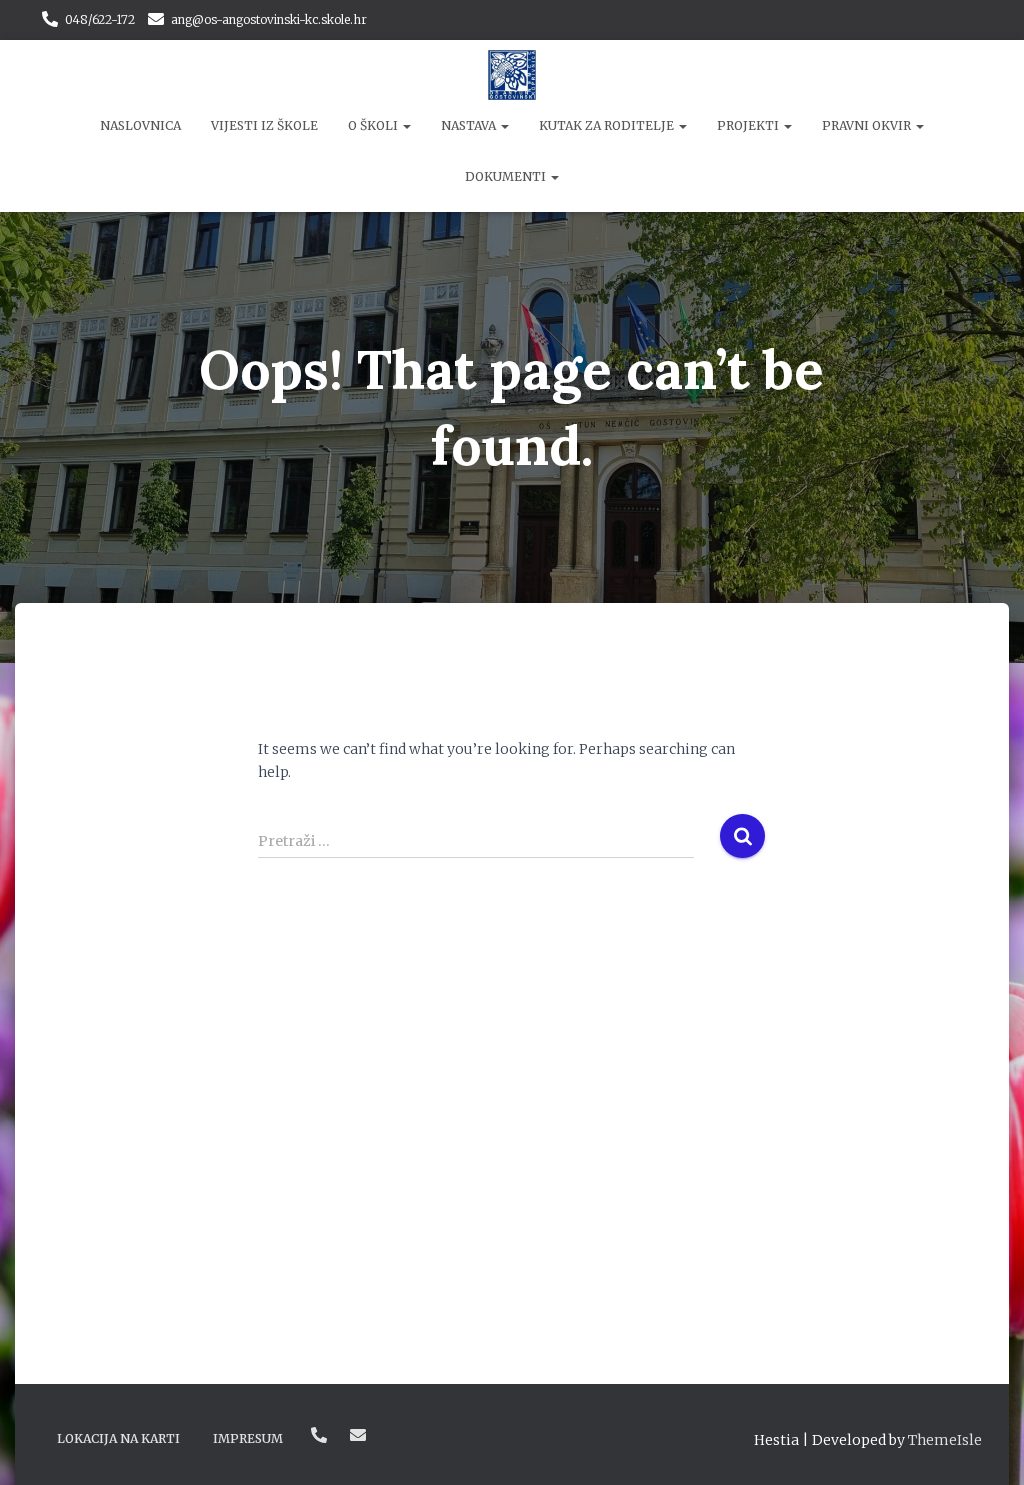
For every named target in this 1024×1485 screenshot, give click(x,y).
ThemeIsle (945, 1440)
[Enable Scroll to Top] (984, 1445)
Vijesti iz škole (264, 125)
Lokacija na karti (118, 1438)
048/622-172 (100, 19)
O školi (374, 125)
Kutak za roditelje (608, 125)
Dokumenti (507, 176)
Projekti (749, 125)
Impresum (248, 1438)
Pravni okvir (868, 125)
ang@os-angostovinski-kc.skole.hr (269, 19)
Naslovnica (140, 125)
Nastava (470, 125)
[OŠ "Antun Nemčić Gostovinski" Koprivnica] (512, 75)
